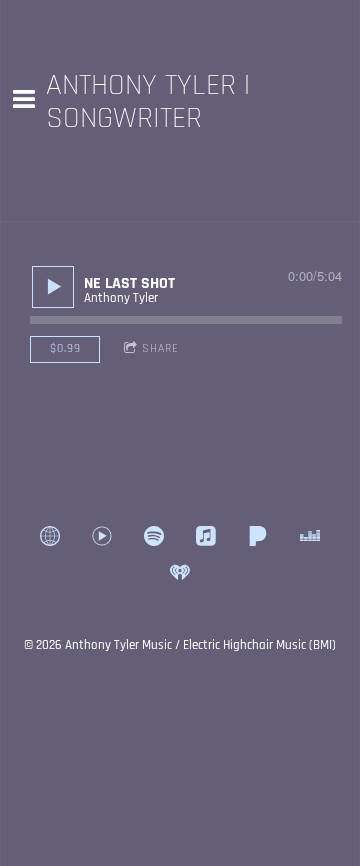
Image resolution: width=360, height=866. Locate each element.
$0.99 (65, 348)
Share (160, 348)
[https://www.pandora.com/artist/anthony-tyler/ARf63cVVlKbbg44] (258, 536)
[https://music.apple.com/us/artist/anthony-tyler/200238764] (206, 536)
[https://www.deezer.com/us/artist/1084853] (310, 536)
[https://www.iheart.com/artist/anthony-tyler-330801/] (180, 572)
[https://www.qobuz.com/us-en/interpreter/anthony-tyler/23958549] (50, 536)
